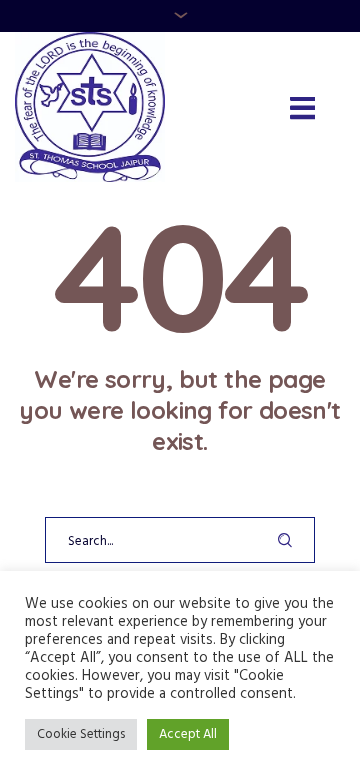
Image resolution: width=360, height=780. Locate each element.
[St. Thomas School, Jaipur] (90, 107)
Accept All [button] (188, 734)
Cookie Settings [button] (81, 734)
